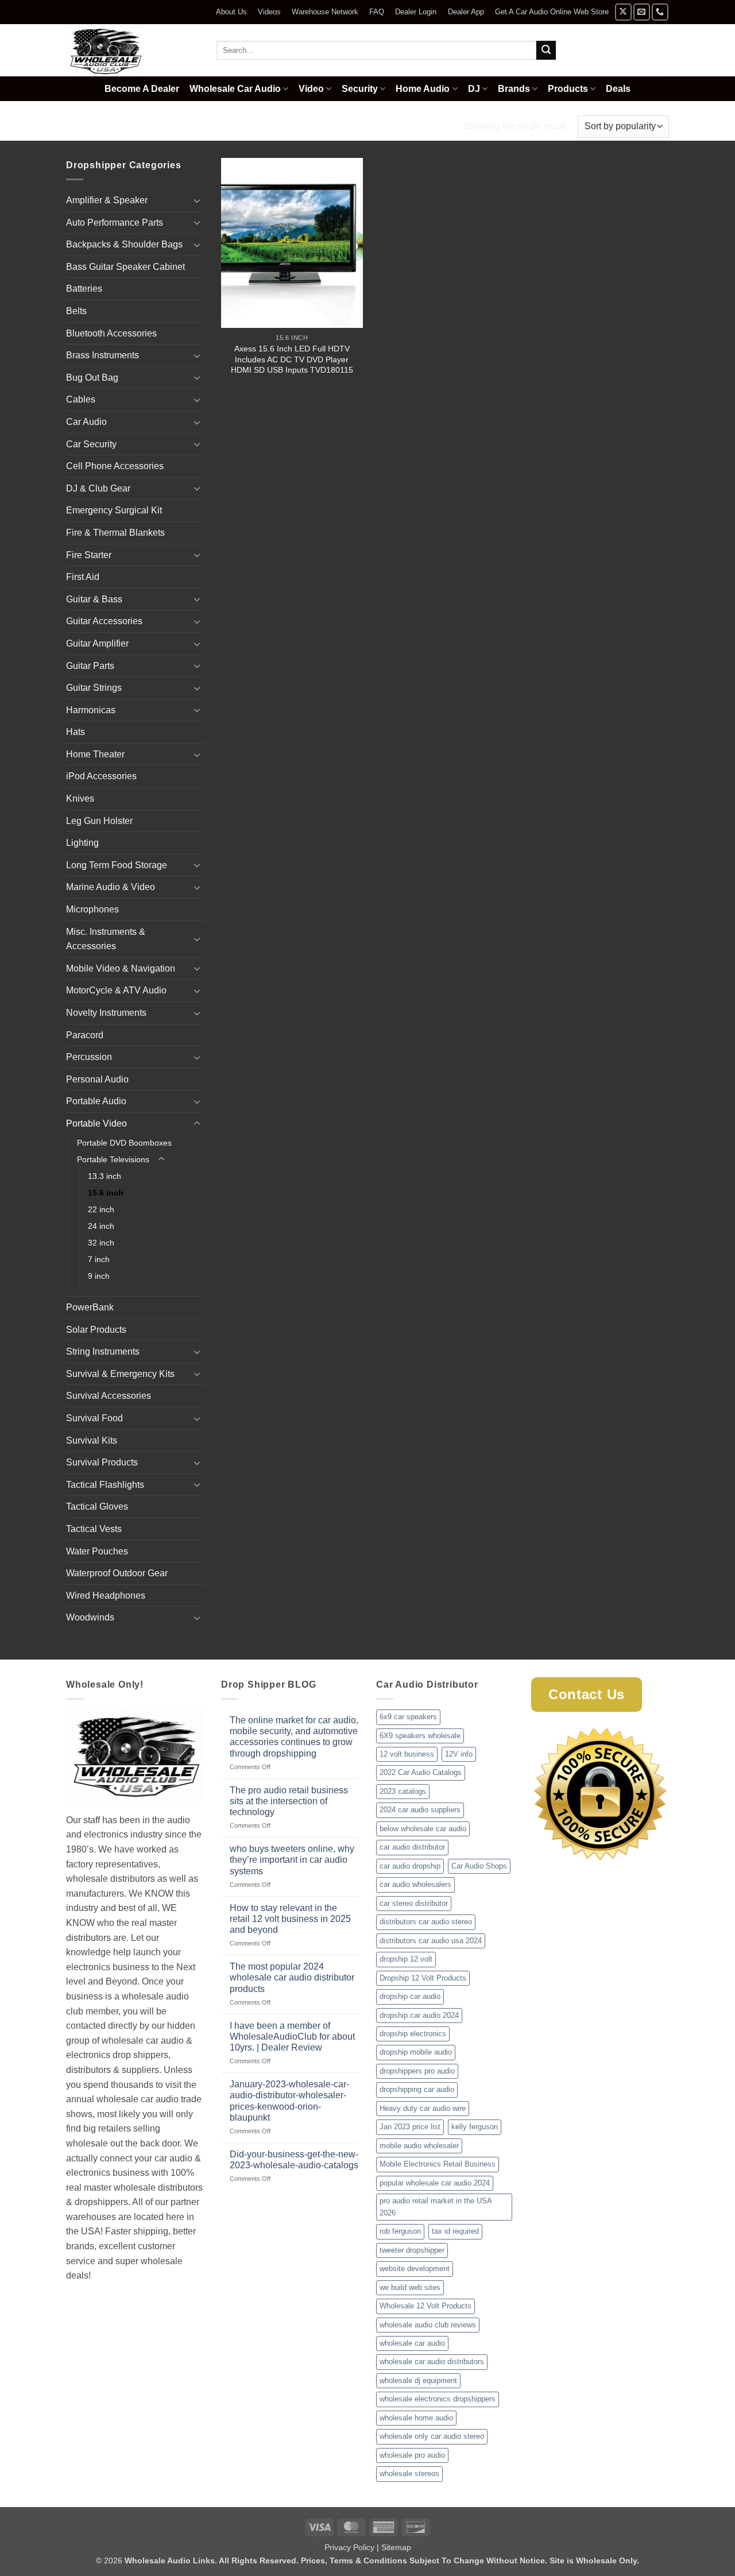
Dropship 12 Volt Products (423, 1978)
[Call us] (660, 12)
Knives (80, 798)
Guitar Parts (90, 666)
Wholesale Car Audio (235, 89)
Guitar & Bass (94, 599)
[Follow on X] (623, 12)
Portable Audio (96, 1101)
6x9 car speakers (408, 1717)
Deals (618, 89)
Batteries (84, 289)
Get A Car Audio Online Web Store (552, 12)
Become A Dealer (142, 89)
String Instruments (103, 1351)
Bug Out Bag (92, 378)
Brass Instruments (102, 355)
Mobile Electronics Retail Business (438, 2164)
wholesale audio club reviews (428, 2325)
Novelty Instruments (106, 1013)
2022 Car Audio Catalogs (421, 1772)
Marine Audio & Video (111, 887)
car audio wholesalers (415, 1884)
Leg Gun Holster (99, 821)
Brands (514, 89)
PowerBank (90, 1307)
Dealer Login (416, 12)
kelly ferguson (475, 2127)
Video (311, 89)
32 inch (101, 1243)
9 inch (99, 1276)
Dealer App (466, 12)
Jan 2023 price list (410, 2127)
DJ (474, 89)
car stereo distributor (414, 1903)
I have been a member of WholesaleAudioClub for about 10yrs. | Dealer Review (292, 2037)
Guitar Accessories (104, 621)
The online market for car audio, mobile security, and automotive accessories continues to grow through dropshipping (294, 1737)
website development (415, 2268)
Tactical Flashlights (105, 1485)
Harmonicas (91, 710)
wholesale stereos (409, 2473)
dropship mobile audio (416, 2052)
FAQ (377, 12)
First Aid (83, 577)
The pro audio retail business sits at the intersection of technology (289, 1801)
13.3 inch (105, 1176)
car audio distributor (412, 1847)
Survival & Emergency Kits (120, 1374)
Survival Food (94, 1418)
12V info (459, 1754)
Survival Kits (92, 1440)
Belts (76, 311)
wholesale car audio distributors (432, 2362)
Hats (76, 732)
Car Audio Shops (479, 1866)
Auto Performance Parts (115, 223)
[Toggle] (197, 200)
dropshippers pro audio (417, 2071)
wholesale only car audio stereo (432, 2436)
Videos (269, 12)
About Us (231, 12)
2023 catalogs (403, 1791)
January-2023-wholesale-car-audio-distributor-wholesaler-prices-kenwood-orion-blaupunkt (289, 2101)
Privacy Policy (349, 2547)
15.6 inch (106, 1193)
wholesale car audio (412, 2343)
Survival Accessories (109, 1396)
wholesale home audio (416, 2418)
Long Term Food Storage (117, 865)
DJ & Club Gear (98, 488)
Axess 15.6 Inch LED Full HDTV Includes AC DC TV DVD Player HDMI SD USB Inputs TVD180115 (292, 359)
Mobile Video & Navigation (121, 968)
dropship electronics (413, 2034)
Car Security (91, 444)
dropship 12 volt (406, 1959)
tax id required (455, 2231)
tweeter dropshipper (412, 2250)
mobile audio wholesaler (419, 2146)
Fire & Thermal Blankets (115, 533)
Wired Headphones (106, 1596)
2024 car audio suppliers (420, 1810)
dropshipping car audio (417, 2089)
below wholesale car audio (423, 1829)
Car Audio (86, 422)
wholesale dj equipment (418, 2380)
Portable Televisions (237, 126)
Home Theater (95, 754)
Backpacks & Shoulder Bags (124, 244)
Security (360, 89)
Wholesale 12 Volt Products (425, 2306)
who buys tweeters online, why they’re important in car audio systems (292, 1860)
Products (568, 89)
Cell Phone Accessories (115, 466)
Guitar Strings (94, 688)
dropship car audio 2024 (419, 2015)
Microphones (92, 909)
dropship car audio (410, 1996)
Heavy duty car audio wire (423, 2108)
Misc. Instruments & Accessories (106, 939)
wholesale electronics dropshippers (438, 2399)
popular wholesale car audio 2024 (435, 2183)
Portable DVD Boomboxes (124, 1143)
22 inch (101, 1209)
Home (80, 126)
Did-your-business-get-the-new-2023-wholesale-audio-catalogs (294, 2160)
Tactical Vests (94, 1529)
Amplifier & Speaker (107, 200)
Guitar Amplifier (97, 643)
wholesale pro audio (412, 2455)
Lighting (82, 843)
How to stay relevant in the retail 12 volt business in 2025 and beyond (290, 1919)
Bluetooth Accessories (111, 333)
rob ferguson (400, 2231)
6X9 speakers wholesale (420, 1736)
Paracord (85, 1035)
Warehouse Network (325, 12)
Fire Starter (89, 555)
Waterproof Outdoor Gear (117, 1573)
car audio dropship (410, 1866)
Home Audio (423, 89)
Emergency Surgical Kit (114, 510)
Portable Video (142, 126)
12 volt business (407, 1754)
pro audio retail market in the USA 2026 (436, 2206)
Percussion (89, 1057)
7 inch (99, 1259)
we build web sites (410, 2287)
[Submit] (546, 51)
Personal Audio (97, 1079)
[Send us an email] (642, 12)
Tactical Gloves (97, 1506)
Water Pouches (97, 1551)
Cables (81, 399)
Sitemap (396, 2547)
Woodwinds (90, 1617)
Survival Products (102, 1462)
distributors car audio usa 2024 (431, 1941)
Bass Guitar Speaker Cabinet (125, 267)
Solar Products (96, 1330)
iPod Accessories (101, 776)
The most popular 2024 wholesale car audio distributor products (292, 1977)
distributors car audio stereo (426, 1922)
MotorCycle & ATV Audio (116, 990)
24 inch (101, 1226)
